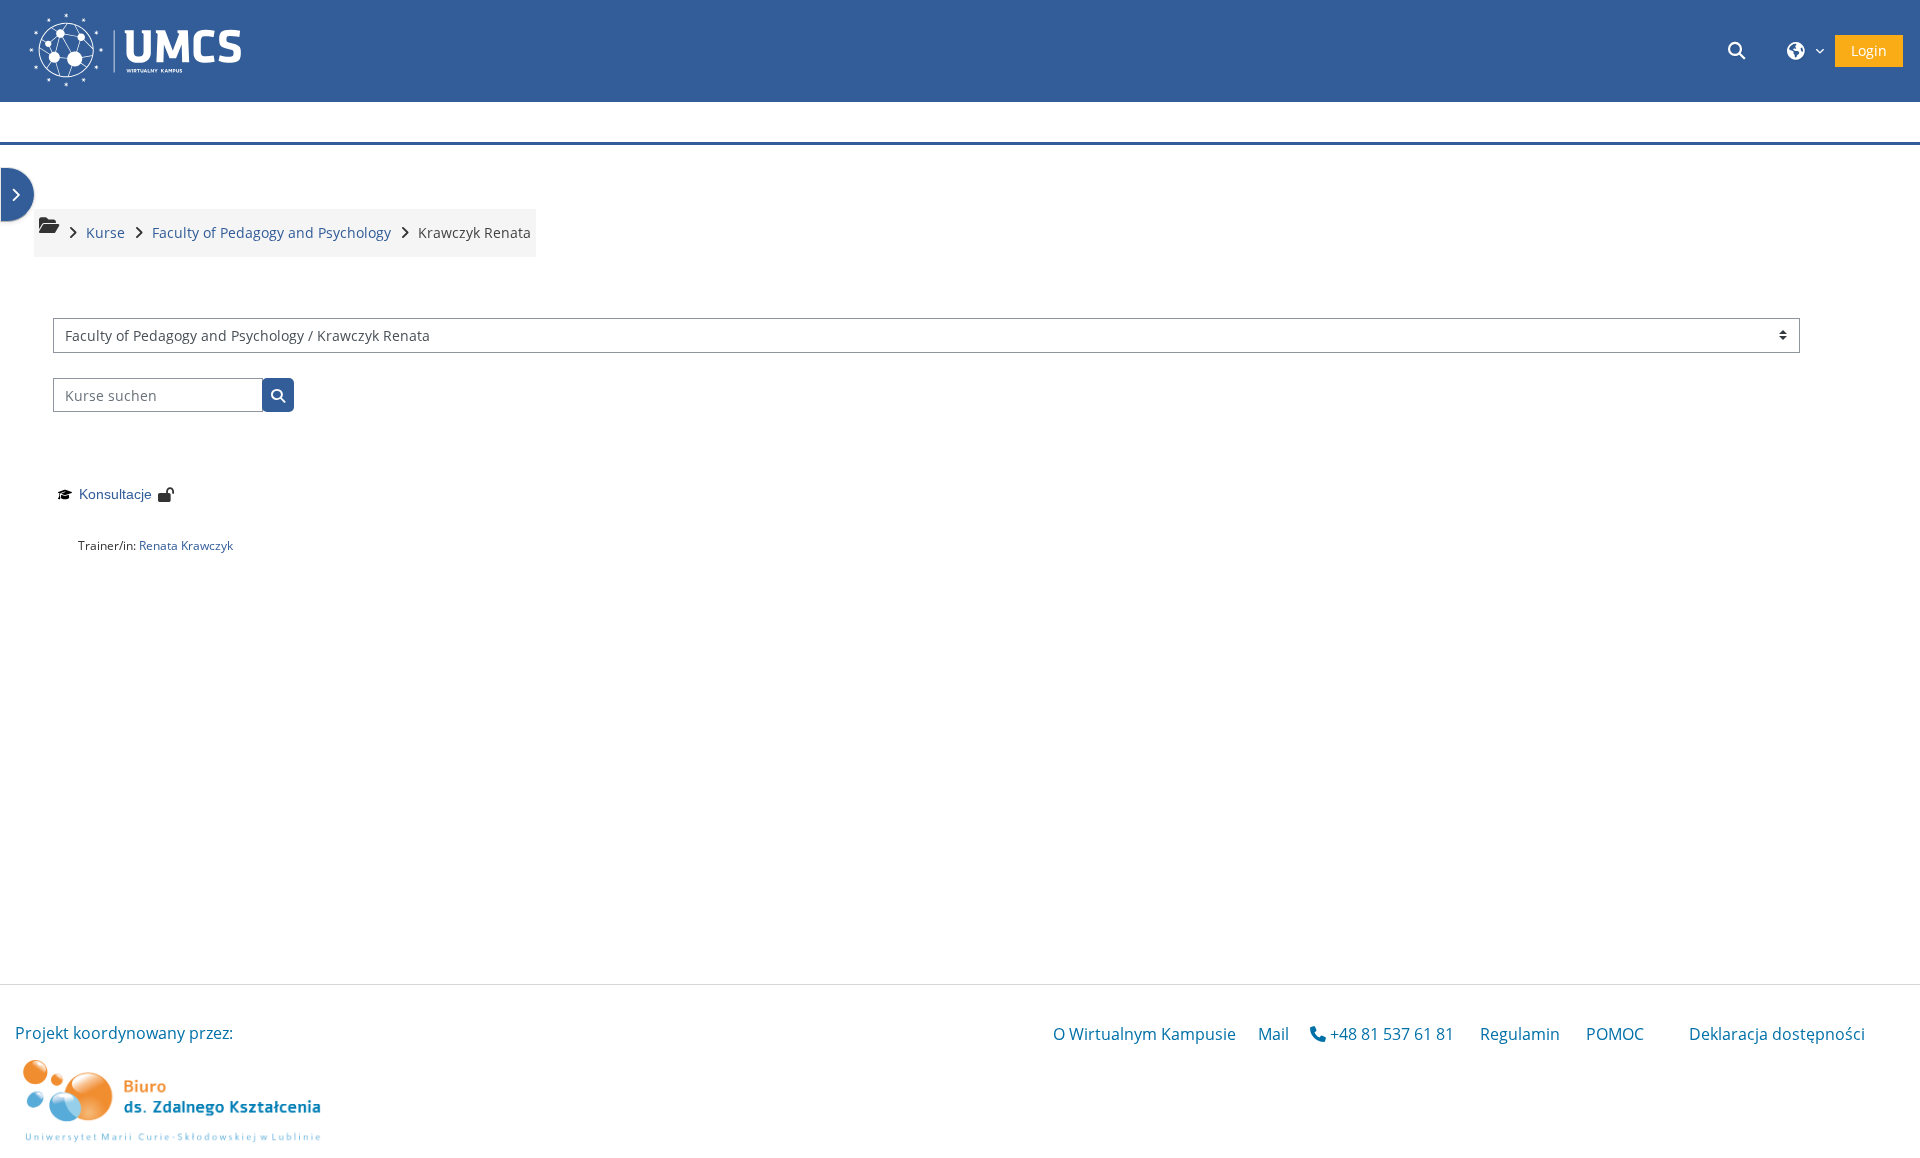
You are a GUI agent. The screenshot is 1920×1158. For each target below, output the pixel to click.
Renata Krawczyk (186, 545)
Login (1869, 50)
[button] (1740, 50)
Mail (1273, 1034)
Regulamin (1520, 1034)
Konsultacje (115, 494)
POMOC (1615, 1034)
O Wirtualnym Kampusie (1144, 1034)
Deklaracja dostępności (1777, 1034)
